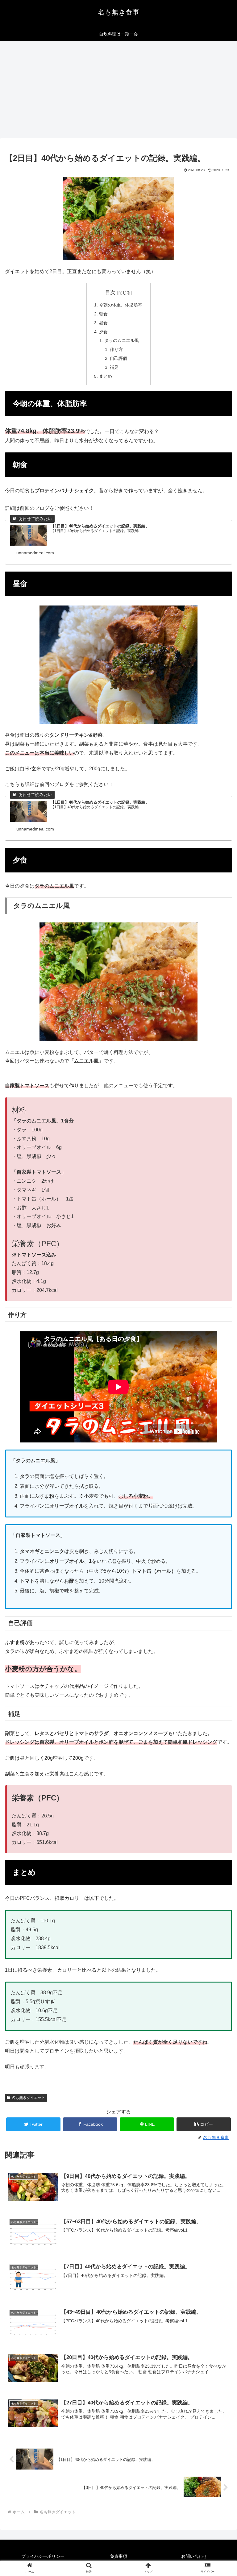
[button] (204, 2124)
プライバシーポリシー (43, 2556)
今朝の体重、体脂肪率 (121, 305)
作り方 (116, 349)
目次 (110, 292)
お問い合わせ (194, 2556)
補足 (114, 367)
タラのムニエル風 (122, 340)
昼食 (103, 323)
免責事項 (118, 2556)
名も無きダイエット (28, 2098)
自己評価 (118, 358)
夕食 (103, 332)
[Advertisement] (118, 91)
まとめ (106, 376)
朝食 (103, 314)
